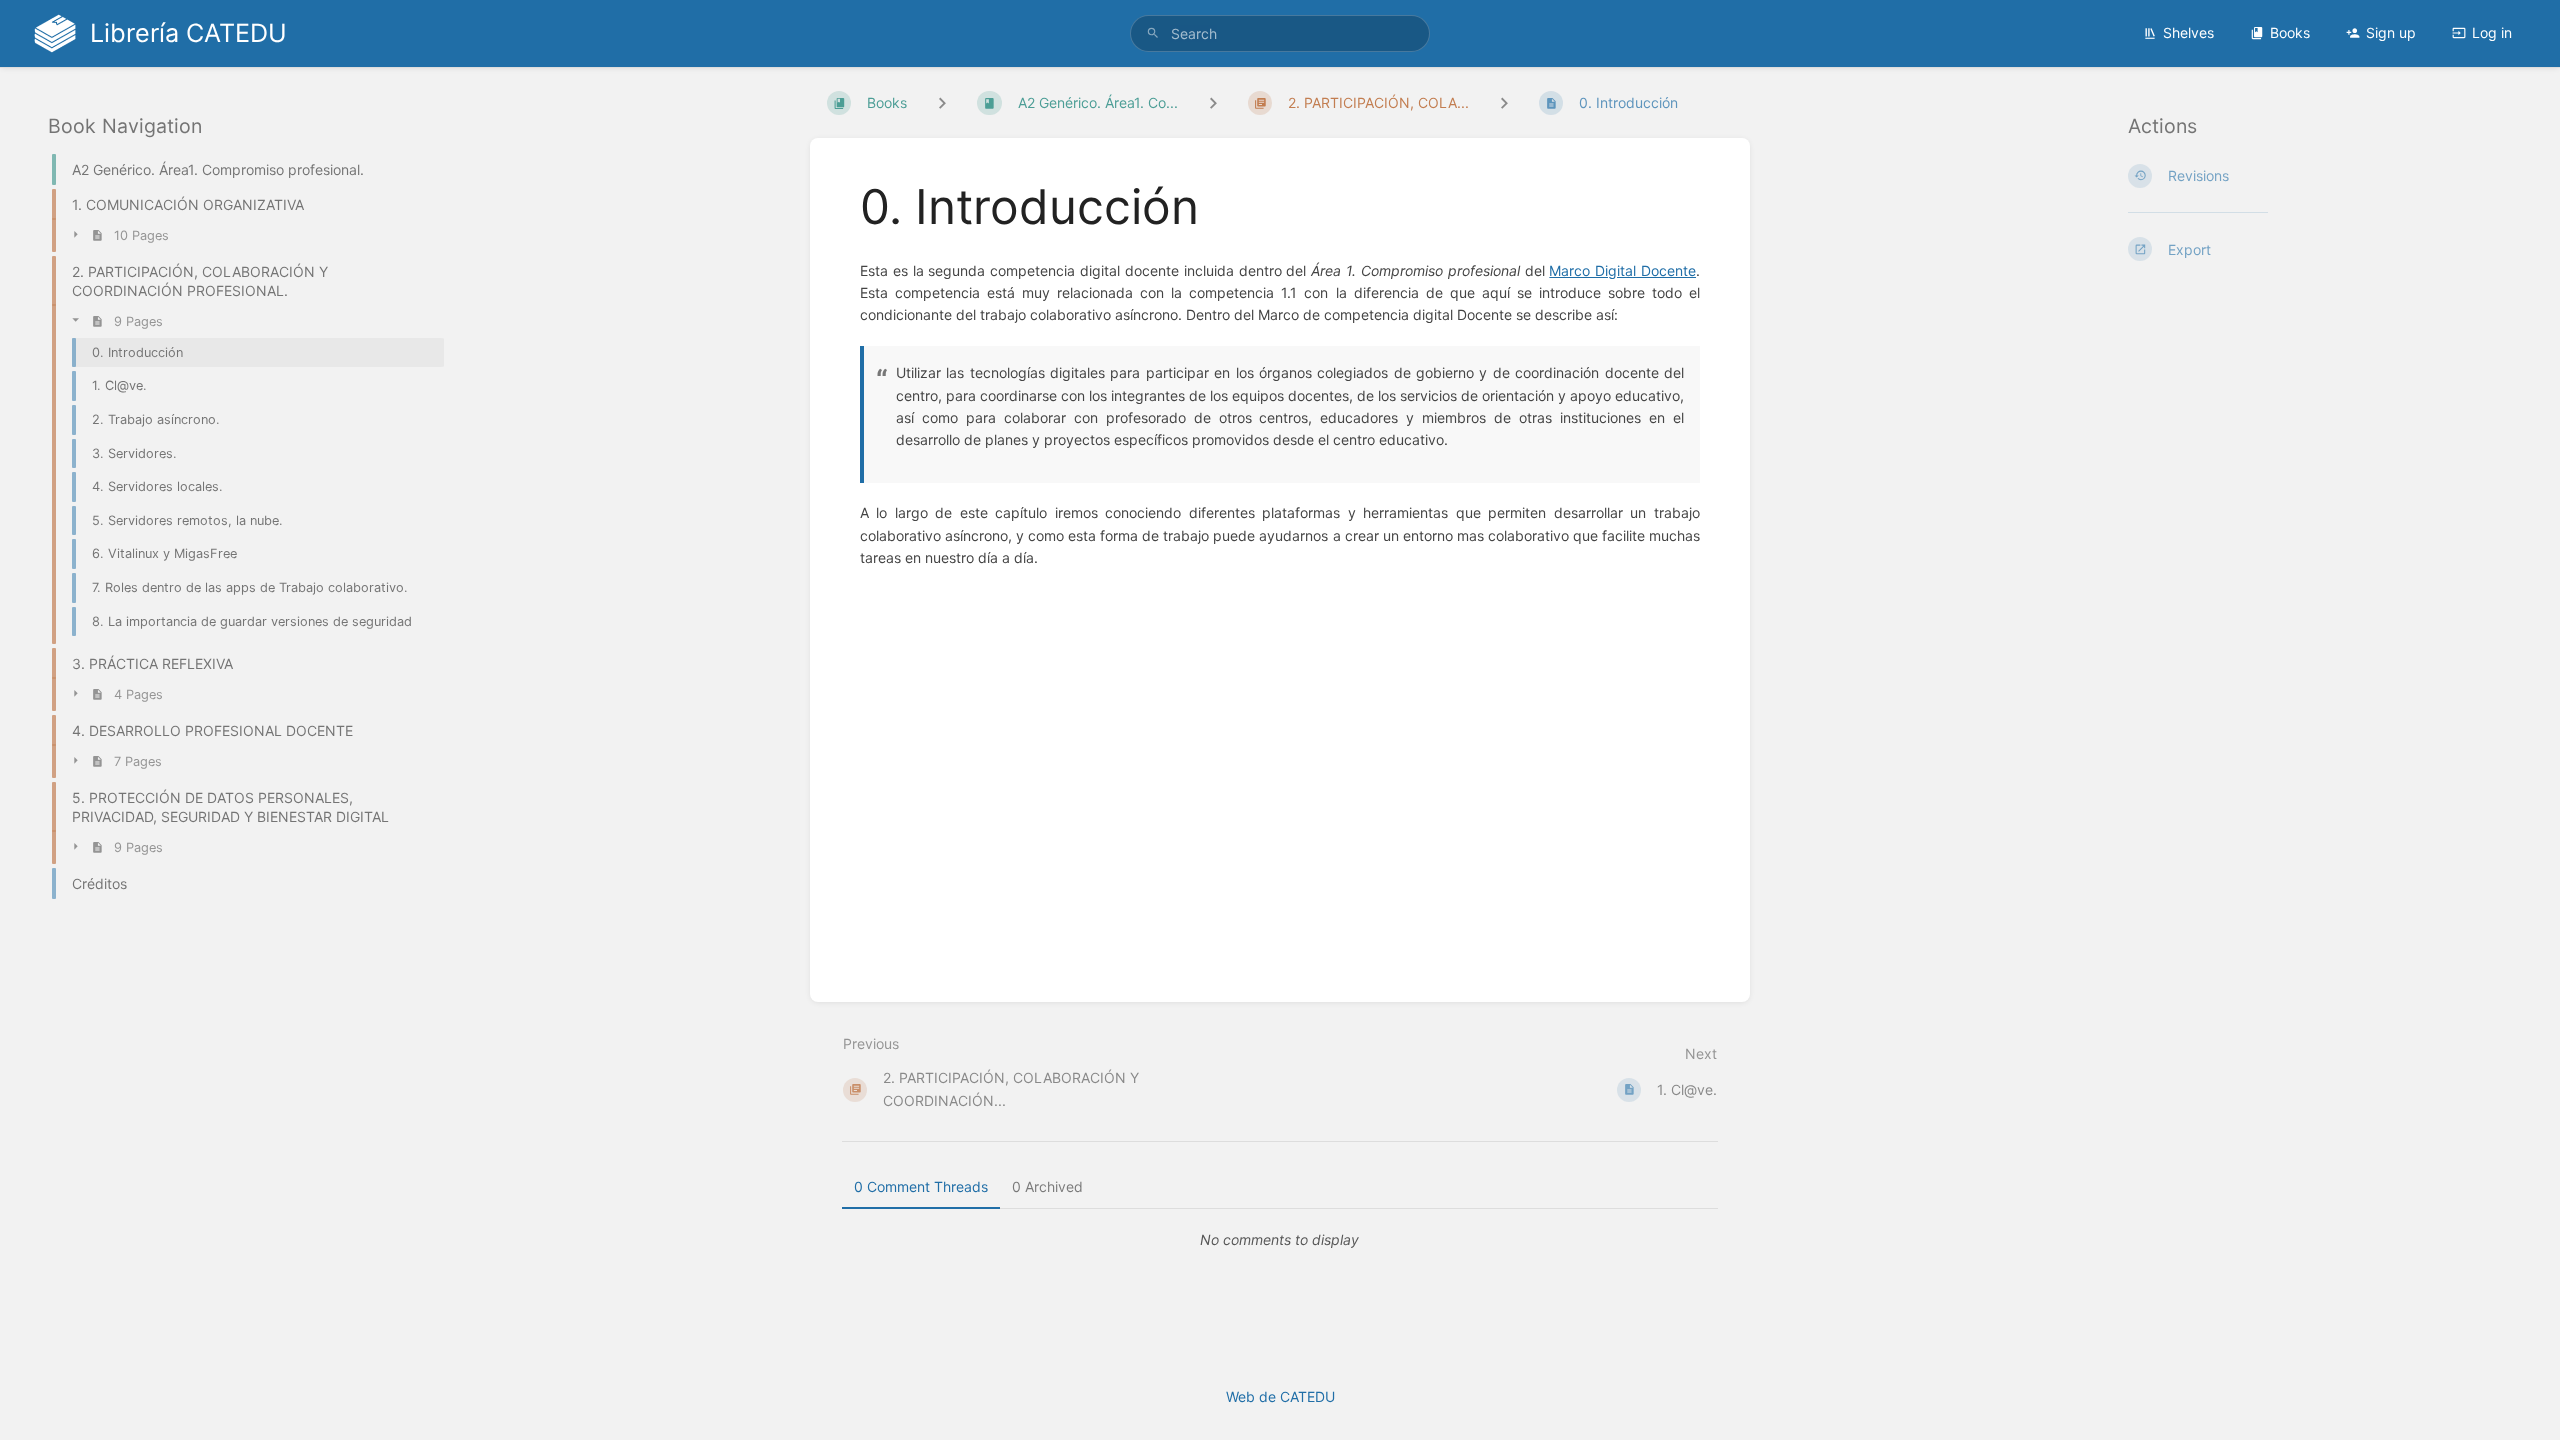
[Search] (1153, 33)
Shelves (2188, 32)
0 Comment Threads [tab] (921, 1186)
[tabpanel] (1280, 1240)
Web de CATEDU (1280, 1396)
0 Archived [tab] (1047, 1186)
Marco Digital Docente (1622, 270)
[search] (1280, 33)
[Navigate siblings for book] (942, 102)
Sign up (2391, 32)
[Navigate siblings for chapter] (1213, 102)
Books (2290, 32)
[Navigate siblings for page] (1504, 102)
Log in (2492, 32)
